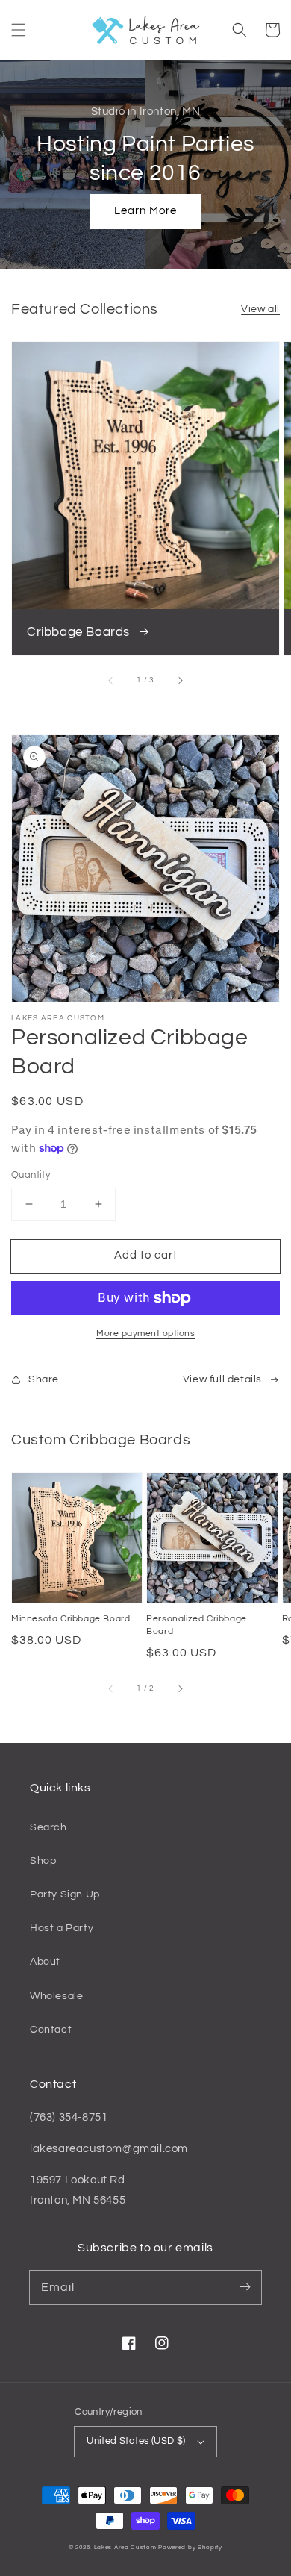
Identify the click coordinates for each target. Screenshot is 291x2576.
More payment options (145, 1334)
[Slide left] (111, 680)
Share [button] (44, 1379)
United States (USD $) (136, 2441)
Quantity (31, 1175)
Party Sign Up (65, 1894)
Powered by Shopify (190, 2547)
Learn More (145, 211)
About (45, 1962)
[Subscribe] (245, 2287)
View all (260, 309)
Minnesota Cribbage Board (71, 1619)
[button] (19, 30)
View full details (222, 1379)
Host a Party (62, 1928)
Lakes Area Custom (125, 2547)
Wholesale (56, 1996)
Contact (51, 2030)
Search (48, 1827)
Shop (43, 1861)
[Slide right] (180, 680)
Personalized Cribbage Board (197, 1625)
